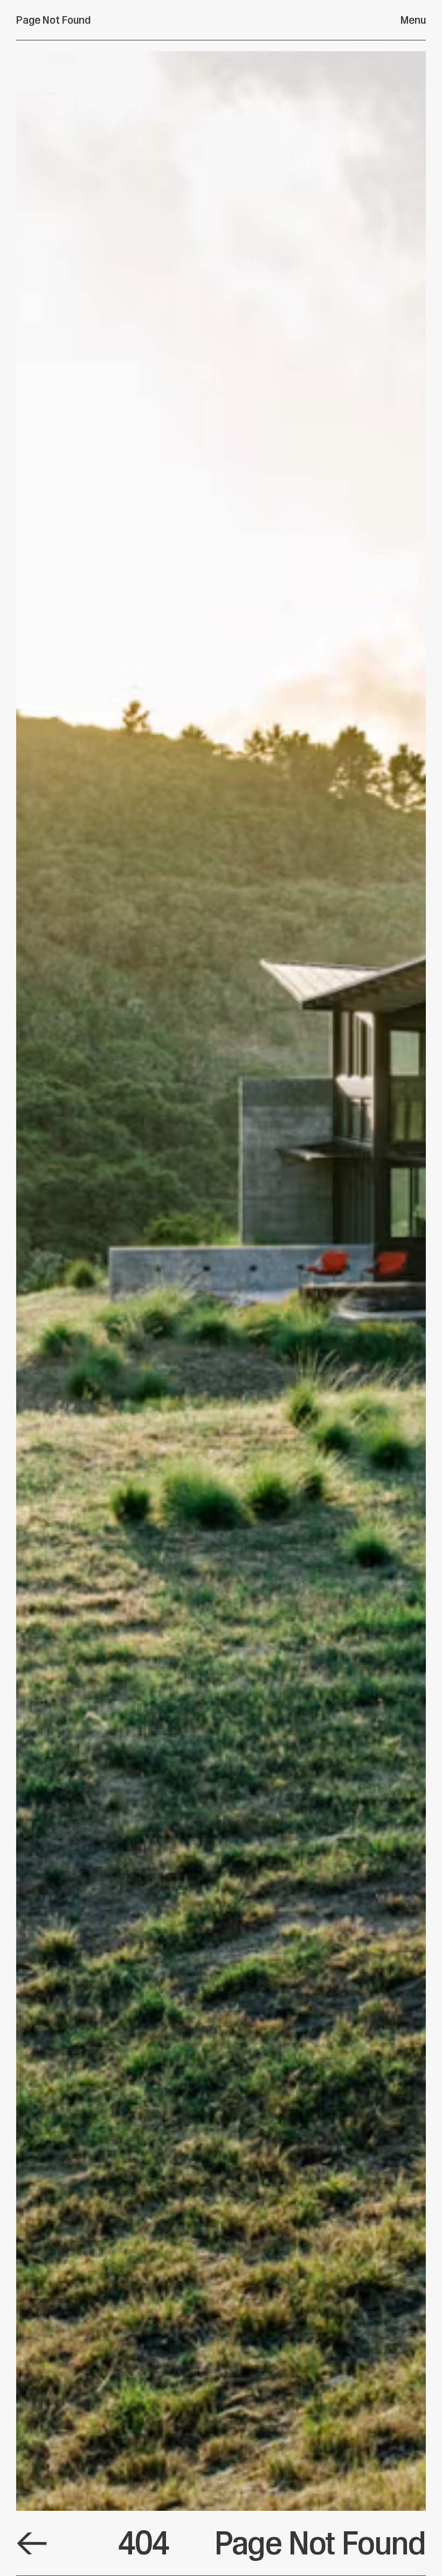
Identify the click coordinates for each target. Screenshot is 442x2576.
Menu (413, 20)
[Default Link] (32, 2543)
